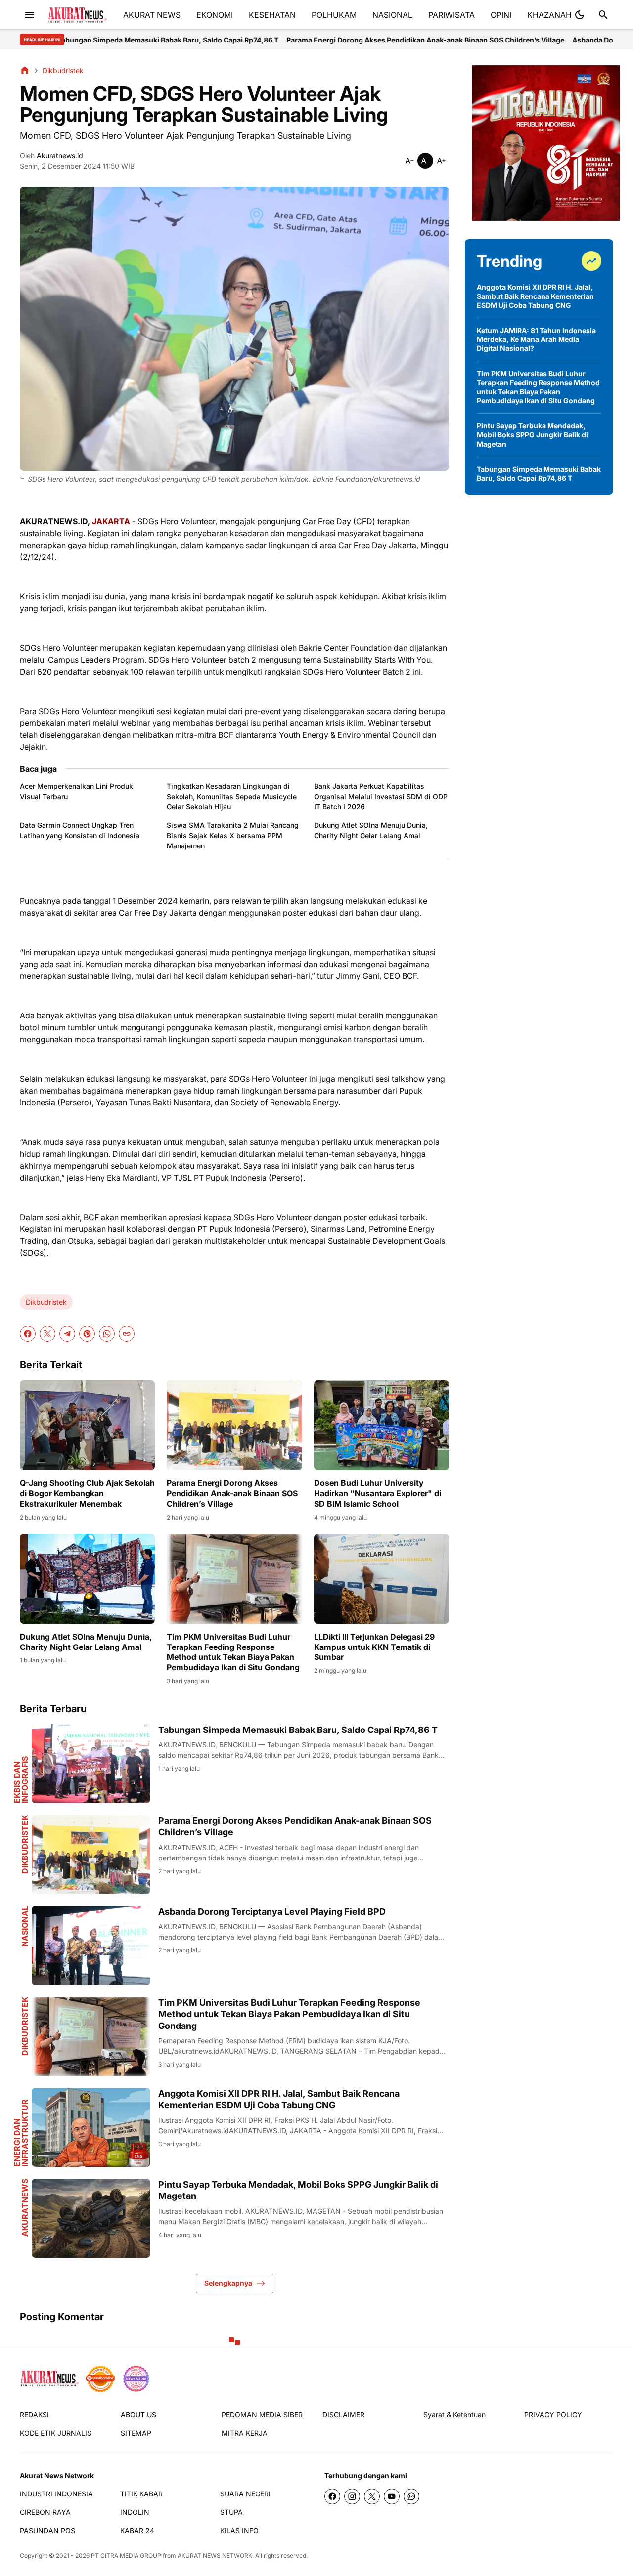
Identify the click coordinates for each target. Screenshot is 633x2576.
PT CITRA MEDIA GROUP (126, 2555)
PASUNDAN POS (47, 2530)
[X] (47, 1334)
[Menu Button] (30, 15)
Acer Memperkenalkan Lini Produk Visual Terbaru (76, 791)
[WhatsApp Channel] (411, 2496)
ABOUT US (138, 2415)
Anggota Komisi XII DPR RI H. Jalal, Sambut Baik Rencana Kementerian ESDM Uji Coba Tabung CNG (279, 2099)
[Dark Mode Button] (580, 15)
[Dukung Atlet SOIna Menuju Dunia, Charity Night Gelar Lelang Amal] (87, 1579)
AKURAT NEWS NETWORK (215, 2555)
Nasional (25, 1926)
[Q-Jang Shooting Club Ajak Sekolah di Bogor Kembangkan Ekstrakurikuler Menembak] (87, 1425)
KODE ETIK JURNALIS (56, 2433)
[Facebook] (28, 1334)
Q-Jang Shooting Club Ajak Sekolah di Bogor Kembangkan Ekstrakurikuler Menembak (87, 1493)
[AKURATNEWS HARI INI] (77, 15)
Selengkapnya (228, 2283)
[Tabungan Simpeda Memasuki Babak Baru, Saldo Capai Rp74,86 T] (91, 1764)
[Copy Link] (127, 1334)
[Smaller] (409, 161)
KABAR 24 (137, 2530)
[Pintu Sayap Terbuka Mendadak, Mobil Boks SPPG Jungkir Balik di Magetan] (91, 2218)
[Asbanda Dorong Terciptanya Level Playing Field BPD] (91, 1945)
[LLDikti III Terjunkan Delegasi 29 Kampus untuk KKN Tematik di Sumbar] (382, 1579)
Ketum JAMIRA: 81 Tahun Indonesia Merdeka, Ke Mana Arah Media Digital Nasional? (536, 339)
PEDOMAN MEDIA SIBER (262, 2415)
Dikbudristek (46, 1302)
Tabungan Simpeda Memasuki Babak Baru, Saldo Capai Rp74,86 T (298, 1730)
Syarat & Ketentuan (454, 2415)
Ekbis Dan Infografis (21, 1780)
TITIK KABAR (141, 2494)
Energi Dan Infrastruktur (21, 2133)
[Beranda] (25, 70)
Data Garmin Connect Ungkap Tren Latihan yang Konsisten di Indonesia (80, 830)
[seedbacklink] (100, 2379)
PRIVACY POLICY (553, 2415)
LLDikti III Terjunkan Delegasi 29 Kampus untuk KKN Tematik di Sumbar (374, 1647)
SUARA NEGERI (245, 2494)
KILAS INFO (239, 2530)
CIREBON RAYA (45, 2512)
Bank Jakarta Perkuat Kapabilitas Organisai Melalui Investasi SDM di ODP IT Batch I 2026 (381, 796)
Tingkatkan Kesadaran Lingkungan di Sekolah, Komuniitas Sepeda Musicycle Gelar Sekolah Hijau (232, 796)
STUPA (231, 2512)
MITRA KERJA (245, 2433)
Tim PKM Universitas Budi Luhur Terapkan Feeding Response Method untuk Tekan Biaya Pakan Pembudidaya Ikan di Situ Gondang (233, 1652)
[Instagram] (352, 2496)
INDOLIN (135, 2512)
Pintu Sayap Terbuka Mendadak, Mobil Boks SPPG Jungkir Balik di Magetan (298, 2190)
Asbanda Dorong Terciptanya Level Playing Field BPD (517, 40)
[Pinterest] (87, 1334)
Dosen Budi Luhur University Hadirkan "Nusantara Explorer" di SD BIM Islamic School (378, 1493)
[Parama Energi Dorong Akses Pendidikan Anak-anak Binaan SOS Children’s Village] (234, 1425)
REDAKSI (34, 2415)
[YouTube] (392, 2496)
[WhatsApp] (107, 1334)
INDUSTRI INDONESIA (56, 2494)
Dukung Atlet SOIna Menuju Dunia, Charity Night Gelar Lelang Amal (371, 830)
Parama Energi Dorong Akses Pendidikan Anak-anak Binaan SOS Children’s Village (281, 40)
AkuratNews (25, 2208)
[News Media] (136, 2379)
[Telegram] (67, 1334)
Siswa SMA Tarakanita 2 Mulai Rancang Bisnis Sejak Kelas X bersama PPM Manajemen (233, 835)
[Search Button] (603, 15)
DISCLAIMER (343, 2415)
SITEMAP (136, 2433)
